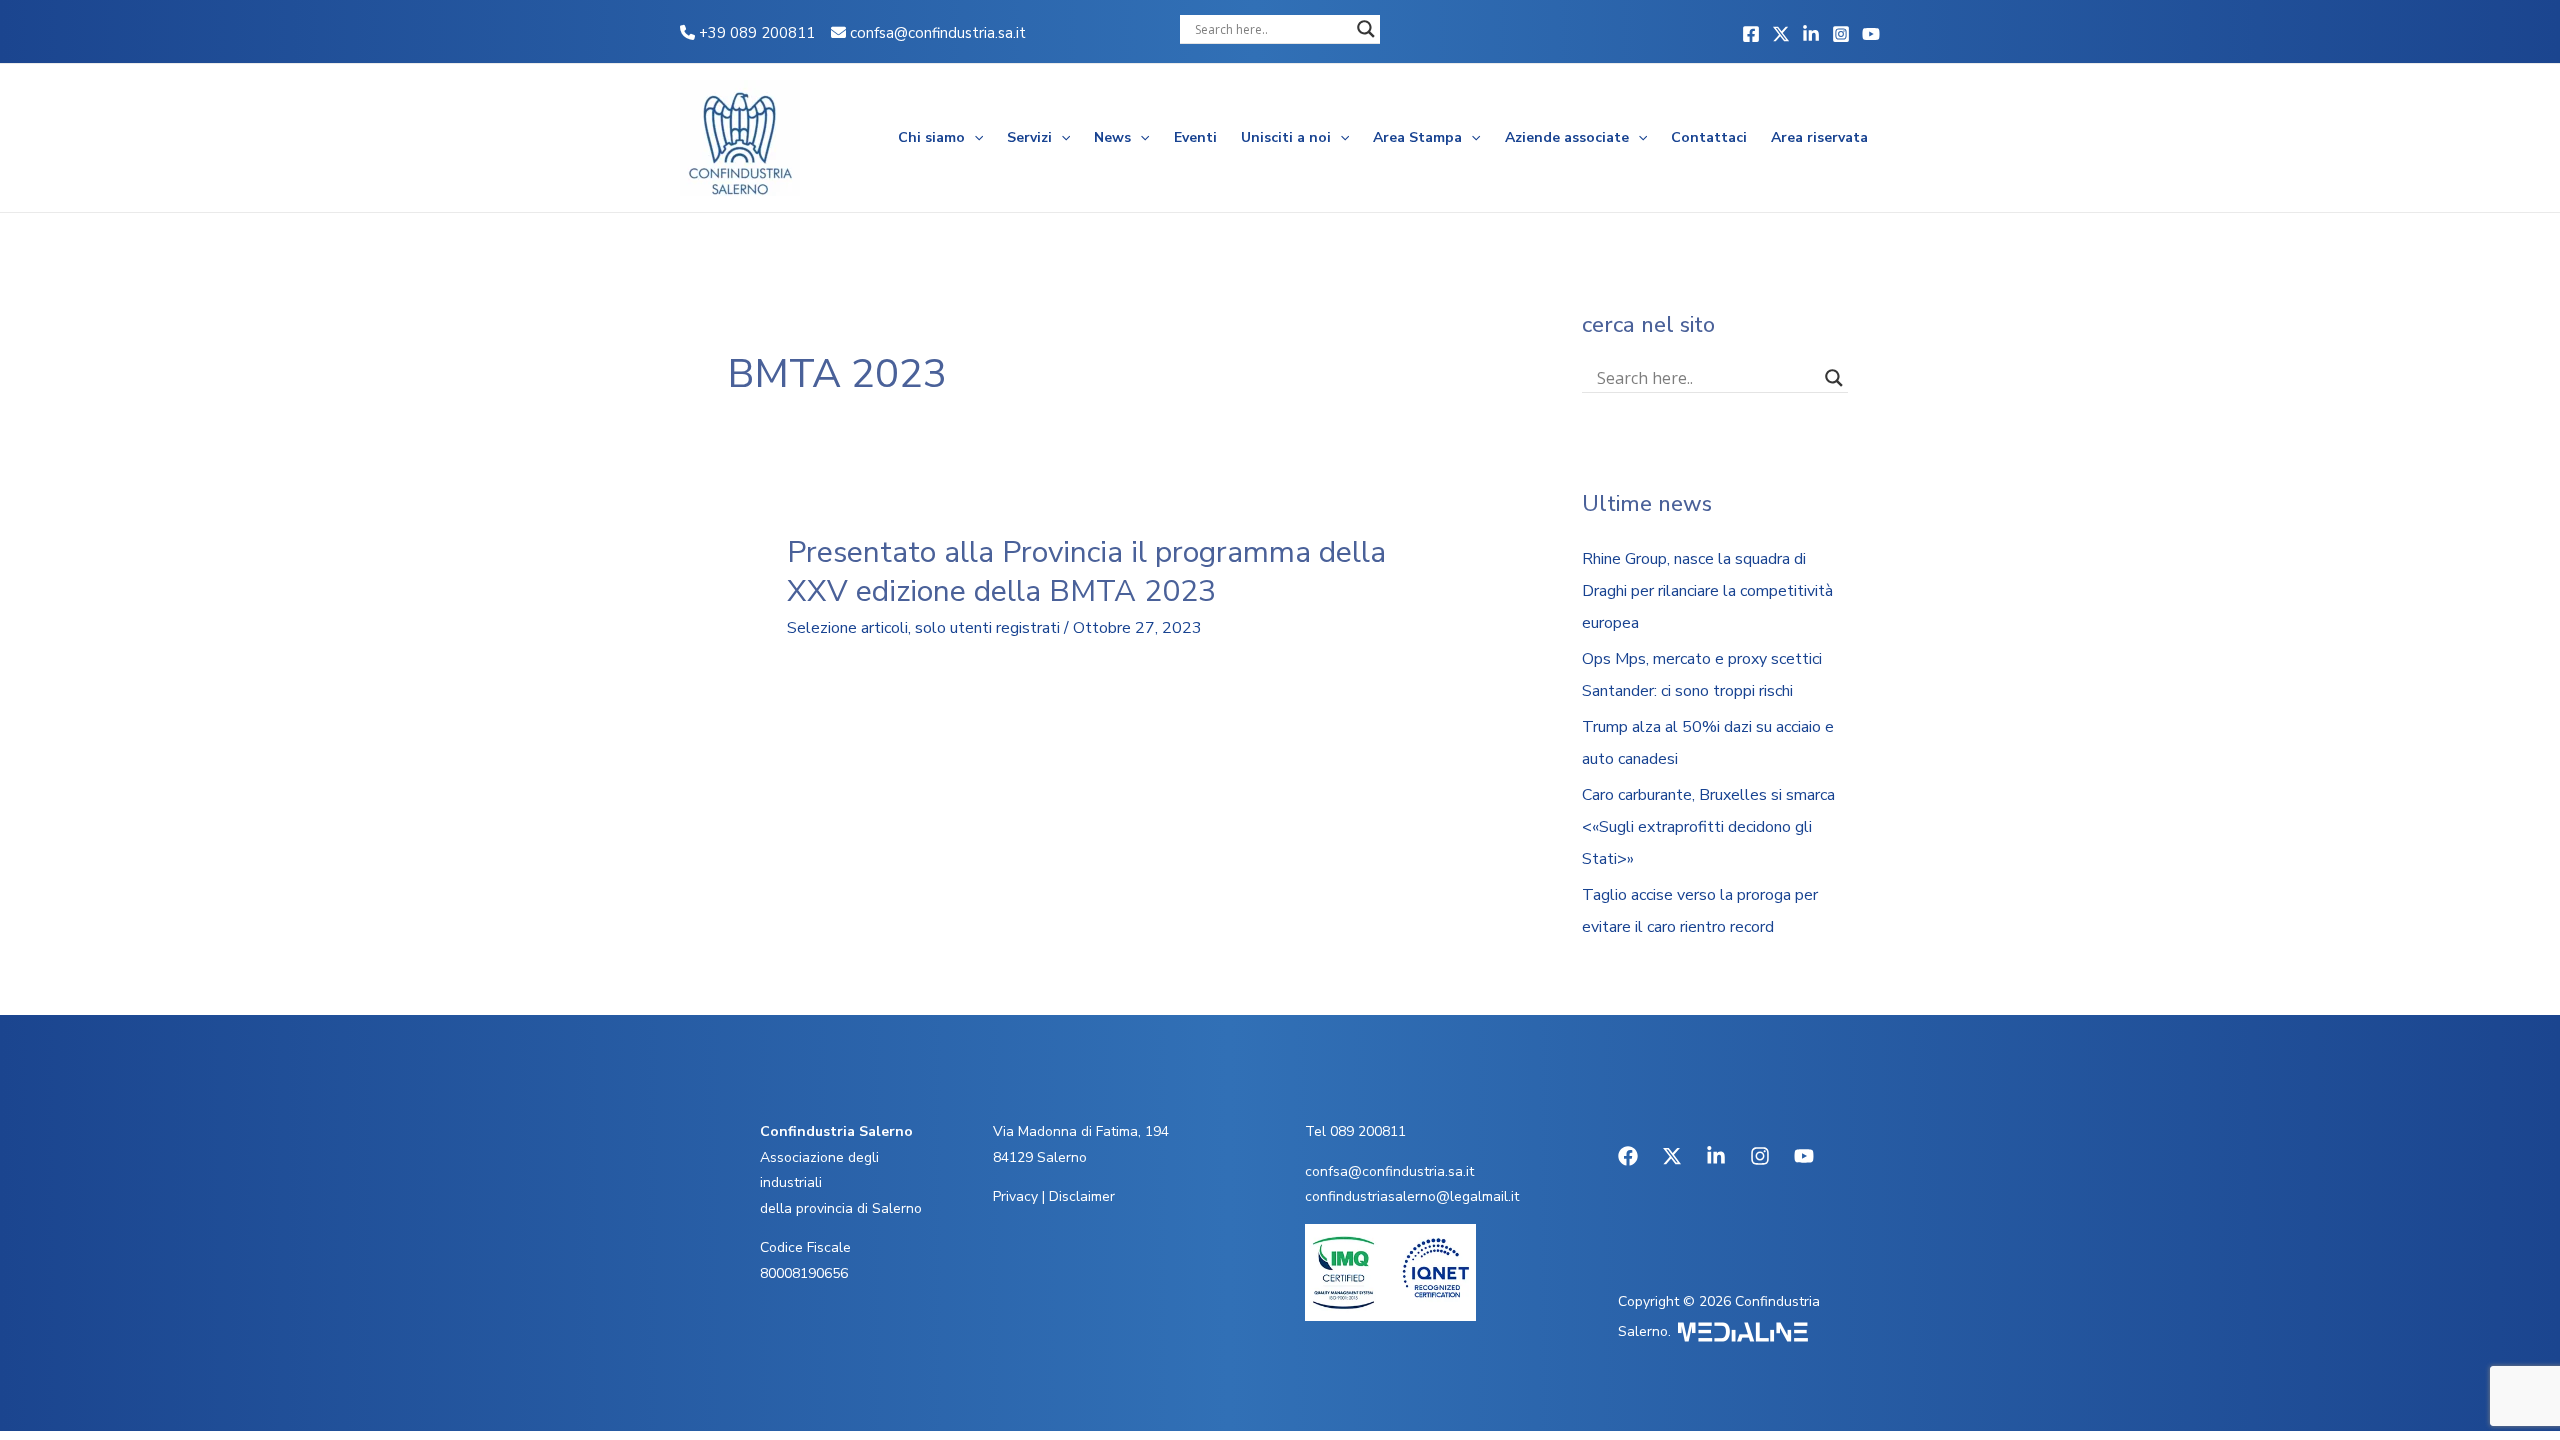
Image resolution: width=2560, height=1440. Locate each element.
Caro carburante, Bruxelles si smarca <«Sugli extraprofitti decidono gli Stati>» (1708, 827)
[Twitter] (1781, 34)
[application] (974, 138)
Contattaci (1709, 137)
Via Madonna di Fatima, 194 (1081, 1131)
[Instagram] (1841, 34)
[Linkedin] (1811, 34)
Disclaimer (1082, 1196)
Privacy (1015, 1196)
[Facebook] (1751, 34)
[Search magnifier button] (1366, 29)
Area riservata (1819, 137)
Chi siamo (931, 137)
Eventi (1195, 137)
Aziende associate (1567, 137)
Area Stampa (1417, 137)
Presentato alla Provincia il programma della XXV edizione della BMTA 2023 (1086, 572)
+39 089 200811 (755, 33)
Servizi (1029, 137)
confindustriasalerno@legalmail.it (1412, 1196)
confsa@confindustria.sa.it (938, 33)
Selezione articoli (847, 628)
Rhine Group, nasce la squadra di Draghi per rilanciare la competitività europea (1707, 591)
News (1112, 137)
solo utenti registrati (987, 628)
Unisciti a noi (1286, 137)
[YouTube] (1871, 34)
